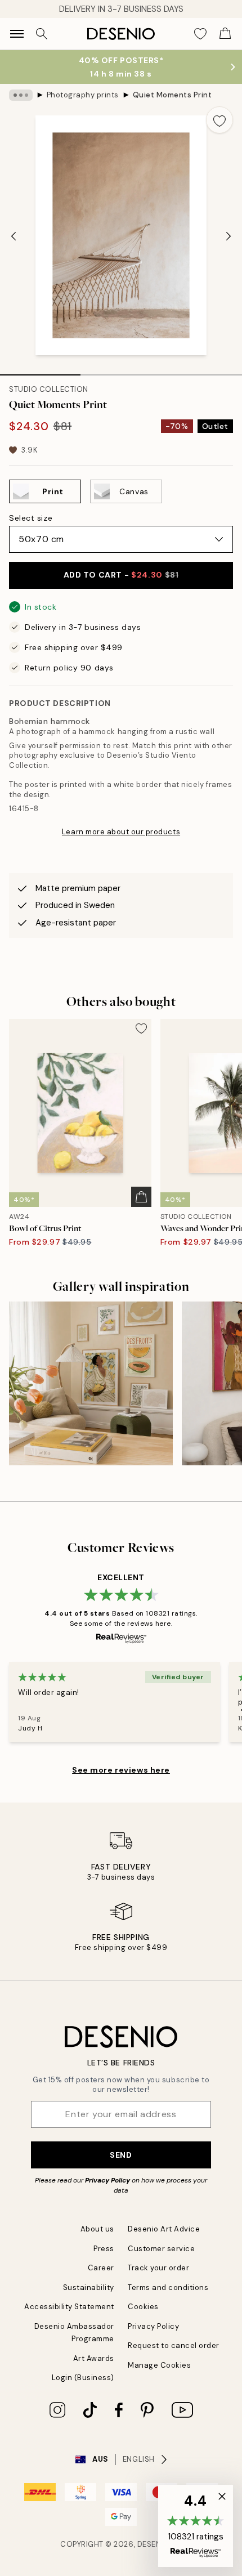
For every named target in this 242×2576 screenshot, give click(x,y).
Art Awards (94, 2358)
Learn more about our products (121, 832)
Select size (31, 518)
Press (104, 2249)
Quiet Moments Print (172, 95)
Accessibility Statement (69, 2307)
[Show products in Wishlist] (200, 34)
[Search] (42, 34)
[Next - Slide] (228, 236)
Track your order (158, 2268)
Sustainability (89, 2287)
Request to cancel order (174, 2345)
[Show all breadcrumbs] (21, 95)
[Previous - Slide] (14, 236)
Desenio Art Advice (164, 2229)
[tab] (40, 371)
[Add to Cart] (141, 1197)
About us (97, 2229)
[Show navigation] (17, 34)
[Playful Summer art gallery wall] (91, 1383)
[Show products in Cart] (225, 34)
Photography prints (83, 95)
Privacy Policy (107, 2180)
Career (101, 2268)
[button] (196, 2526)
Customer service (161, 2249)
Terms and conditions (168, 2287)
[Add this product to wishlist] (219, 120)
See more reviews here (121, 1770)
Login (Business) (83, 2378)
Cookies (143, 2307)
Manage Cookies (159, 2365)
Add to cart (121, 575)
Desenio (154, 2544)
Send (121, 2155)
